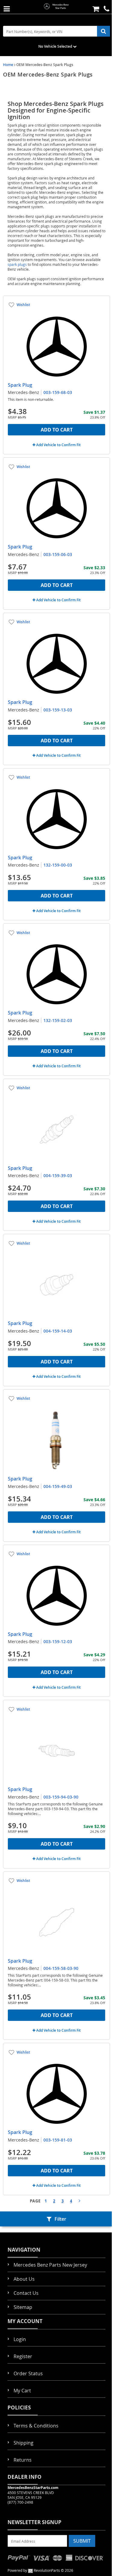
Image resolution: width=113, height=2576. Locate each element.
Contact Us (26, 2293)
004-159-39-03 (58, 1175)
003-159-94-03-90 (61, 1797)
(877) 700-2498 (20, 2502)
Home (8, 65)
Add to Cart (57, 430)
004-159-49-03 (58, 1486)
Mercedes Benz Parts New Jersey (50, 2265)
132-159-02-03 (58, 1020)
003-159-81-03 (58, 2140)
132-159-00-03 (58, 865)
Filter (60, 2219)
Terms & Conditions (36, 2426)
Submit (82, 2541)
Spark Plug (20, 385)
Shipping (24, 2443)
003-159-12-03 (58, 1641)
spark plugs (17, 264)
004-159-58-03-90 (61, 1968)
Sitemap (23, 2307)
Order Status (28, 2373)
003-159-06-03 (58, 554)
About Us (24, 2279)
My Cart (22, 2391)
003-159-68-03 (58, 392)
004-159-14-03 (58, 1331)
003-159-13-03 (58, 710)
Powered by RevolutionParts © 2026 (40, 2570)
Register (23, 2356)
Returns (23, 2460)
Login (20, 2339)
